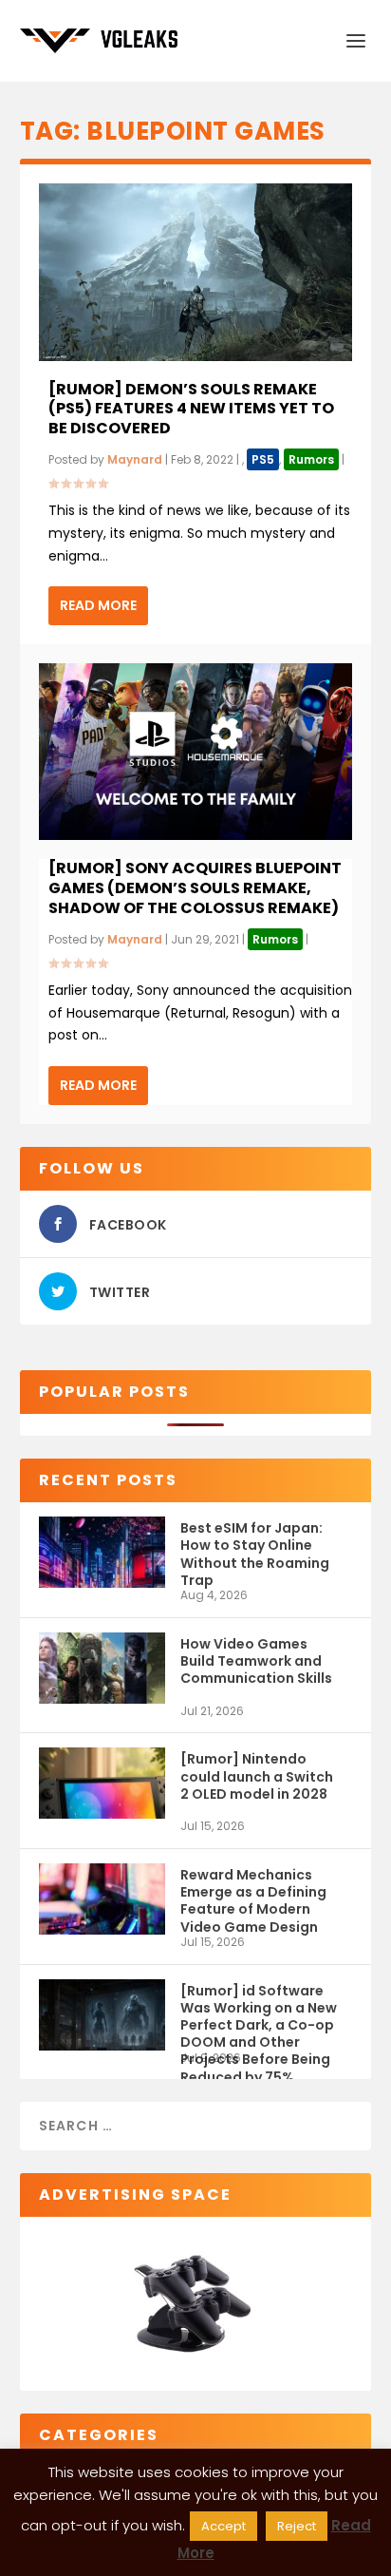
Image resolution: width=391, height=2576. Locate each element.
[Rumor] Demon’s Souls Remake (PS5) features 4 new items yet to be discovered (191, 409)
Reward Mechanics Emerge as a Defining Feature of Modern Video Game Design (253, 1900)
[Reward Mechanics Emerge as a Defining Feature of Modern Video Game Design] (102, 1899)
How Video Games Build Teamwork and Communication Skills (256, 1661)
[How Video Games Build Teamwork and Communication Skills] (102, 1668)
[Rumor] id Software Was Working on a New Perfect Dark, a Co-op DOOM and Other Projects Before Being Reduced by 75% (259, 2016)
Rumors (311, 459)
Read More (98, 605)
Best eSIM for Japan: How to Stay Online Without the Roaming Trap (255, 1553)
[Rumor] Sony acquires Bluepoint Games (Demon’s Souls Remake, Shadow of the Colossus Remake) (195, 888)
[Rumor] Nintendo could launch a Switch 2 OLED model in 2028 (257, 1776)
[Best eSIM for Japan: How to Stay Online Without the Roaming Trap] (102, 1552)
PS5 (263, 459)
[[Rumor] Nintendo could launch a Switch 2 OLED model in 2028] (102, 1783)
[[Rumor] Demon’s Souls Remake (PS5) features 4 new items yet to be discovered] (196, 272)
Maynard (135, 459)
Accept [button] (223, 2526)
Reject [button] (297, 2526)
